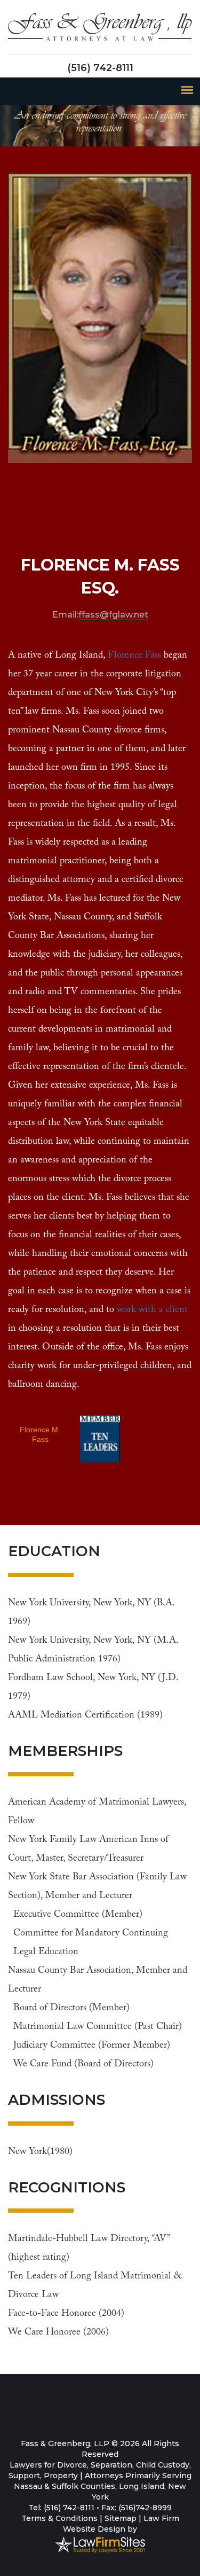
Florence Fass (134, 655)
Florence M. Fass (40, 1433)
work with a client (152, 1310)
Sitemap (121, 2518)
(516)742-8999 (145, 2508)
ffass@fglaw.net (113, 615)
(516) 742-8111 (100, 68)
